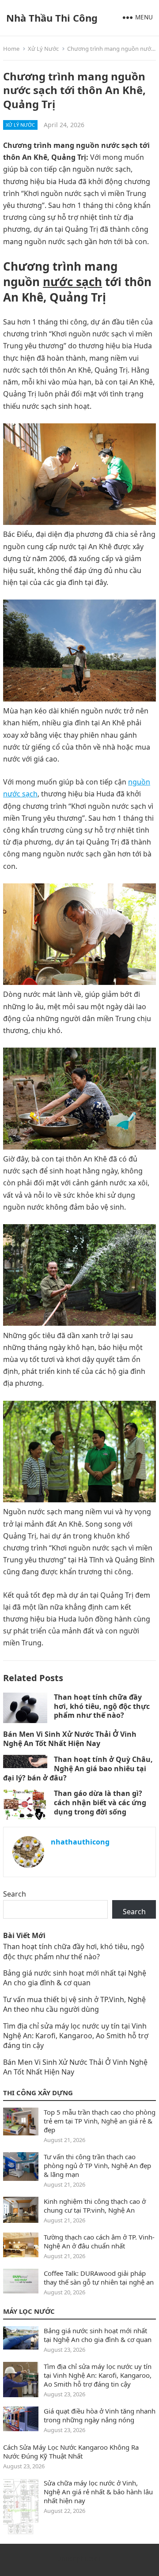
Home (11, 49)
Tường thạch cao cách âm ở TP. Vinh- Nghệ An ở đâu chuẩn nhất (99, 2241)
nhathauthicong (80, 1842)
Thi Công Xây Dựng (38, 2093)
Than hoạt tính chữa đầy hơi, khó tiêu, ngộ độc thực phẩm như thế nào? (102, 1706)
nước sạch (72, 282)
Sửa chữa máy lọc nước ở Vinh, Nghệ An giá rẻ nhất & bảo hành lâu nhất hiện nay (98, 2492)
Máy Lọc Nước (29, 2311)
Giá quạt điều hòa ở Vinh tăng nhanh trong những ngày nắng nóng (100, 2415)
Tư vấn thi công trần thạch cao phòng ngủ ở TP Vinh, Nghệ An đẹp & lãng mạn (97, 2165)
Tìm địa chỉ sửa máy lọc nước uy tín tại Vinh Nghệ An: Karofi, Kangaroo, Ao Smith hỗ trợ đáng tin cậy (76, 2036)
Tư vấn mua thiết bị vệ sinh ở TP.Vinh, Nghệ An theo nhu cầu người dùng (74, 2004)
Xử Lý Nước (43, 49)
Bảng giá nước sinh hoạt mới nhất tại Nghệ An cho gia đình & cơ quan (75, 1978)
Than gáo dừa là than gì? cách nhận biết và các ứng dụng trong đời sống (100, 1803)
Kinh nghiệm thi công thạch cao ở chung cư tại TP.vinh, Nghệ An (95, 2206)
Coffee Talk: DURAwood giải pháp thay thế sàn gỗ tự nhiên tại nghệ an (99, 2278)
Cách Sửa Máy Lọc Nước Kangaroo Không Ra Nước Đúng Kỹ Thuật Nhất (71, 2452)
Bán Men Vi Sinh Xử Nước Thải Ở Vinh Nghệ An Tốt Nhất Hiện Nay (70, 1739)
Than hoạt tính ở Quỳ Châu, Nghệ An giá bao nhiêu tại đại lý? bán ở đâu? (78, 1769)
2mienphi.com (79, 2559)
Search (15, 1894)
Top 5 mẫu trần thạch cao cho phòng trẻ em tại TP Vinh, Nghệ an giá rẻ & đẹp (100, 2121)
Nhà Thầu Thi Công (52, 18)
